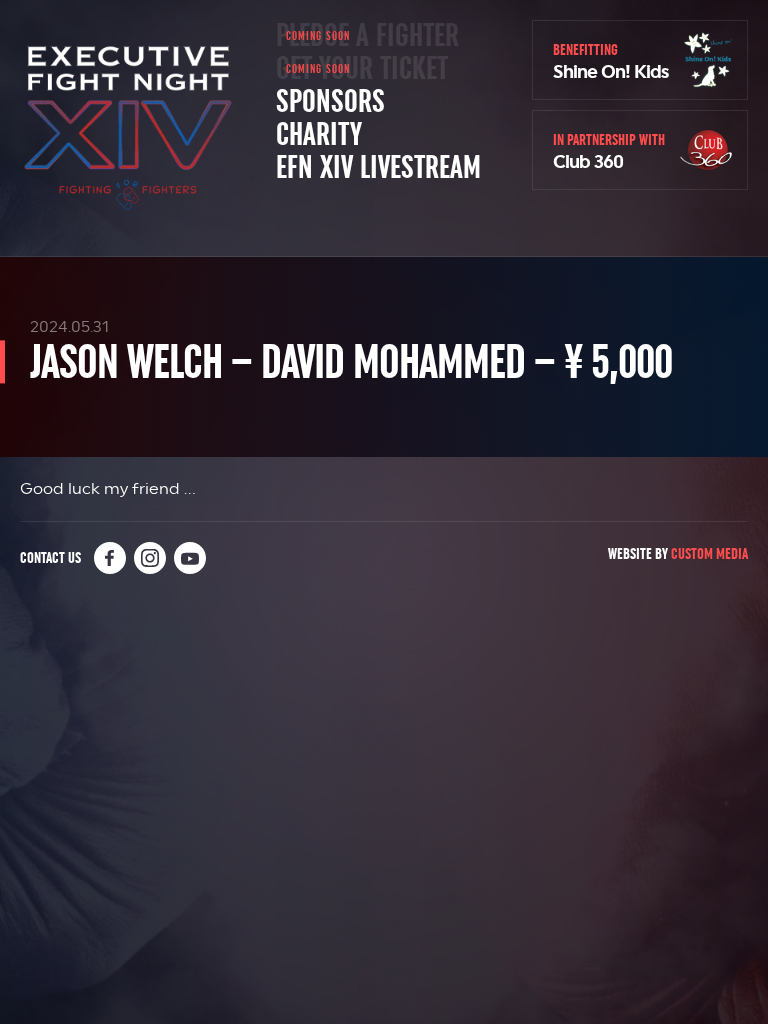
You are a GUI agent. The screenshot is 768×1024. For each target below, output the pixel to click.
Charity (319, 135)
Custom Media (709, 553)
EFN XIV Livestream (378, 168)
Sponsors (330, 102)
